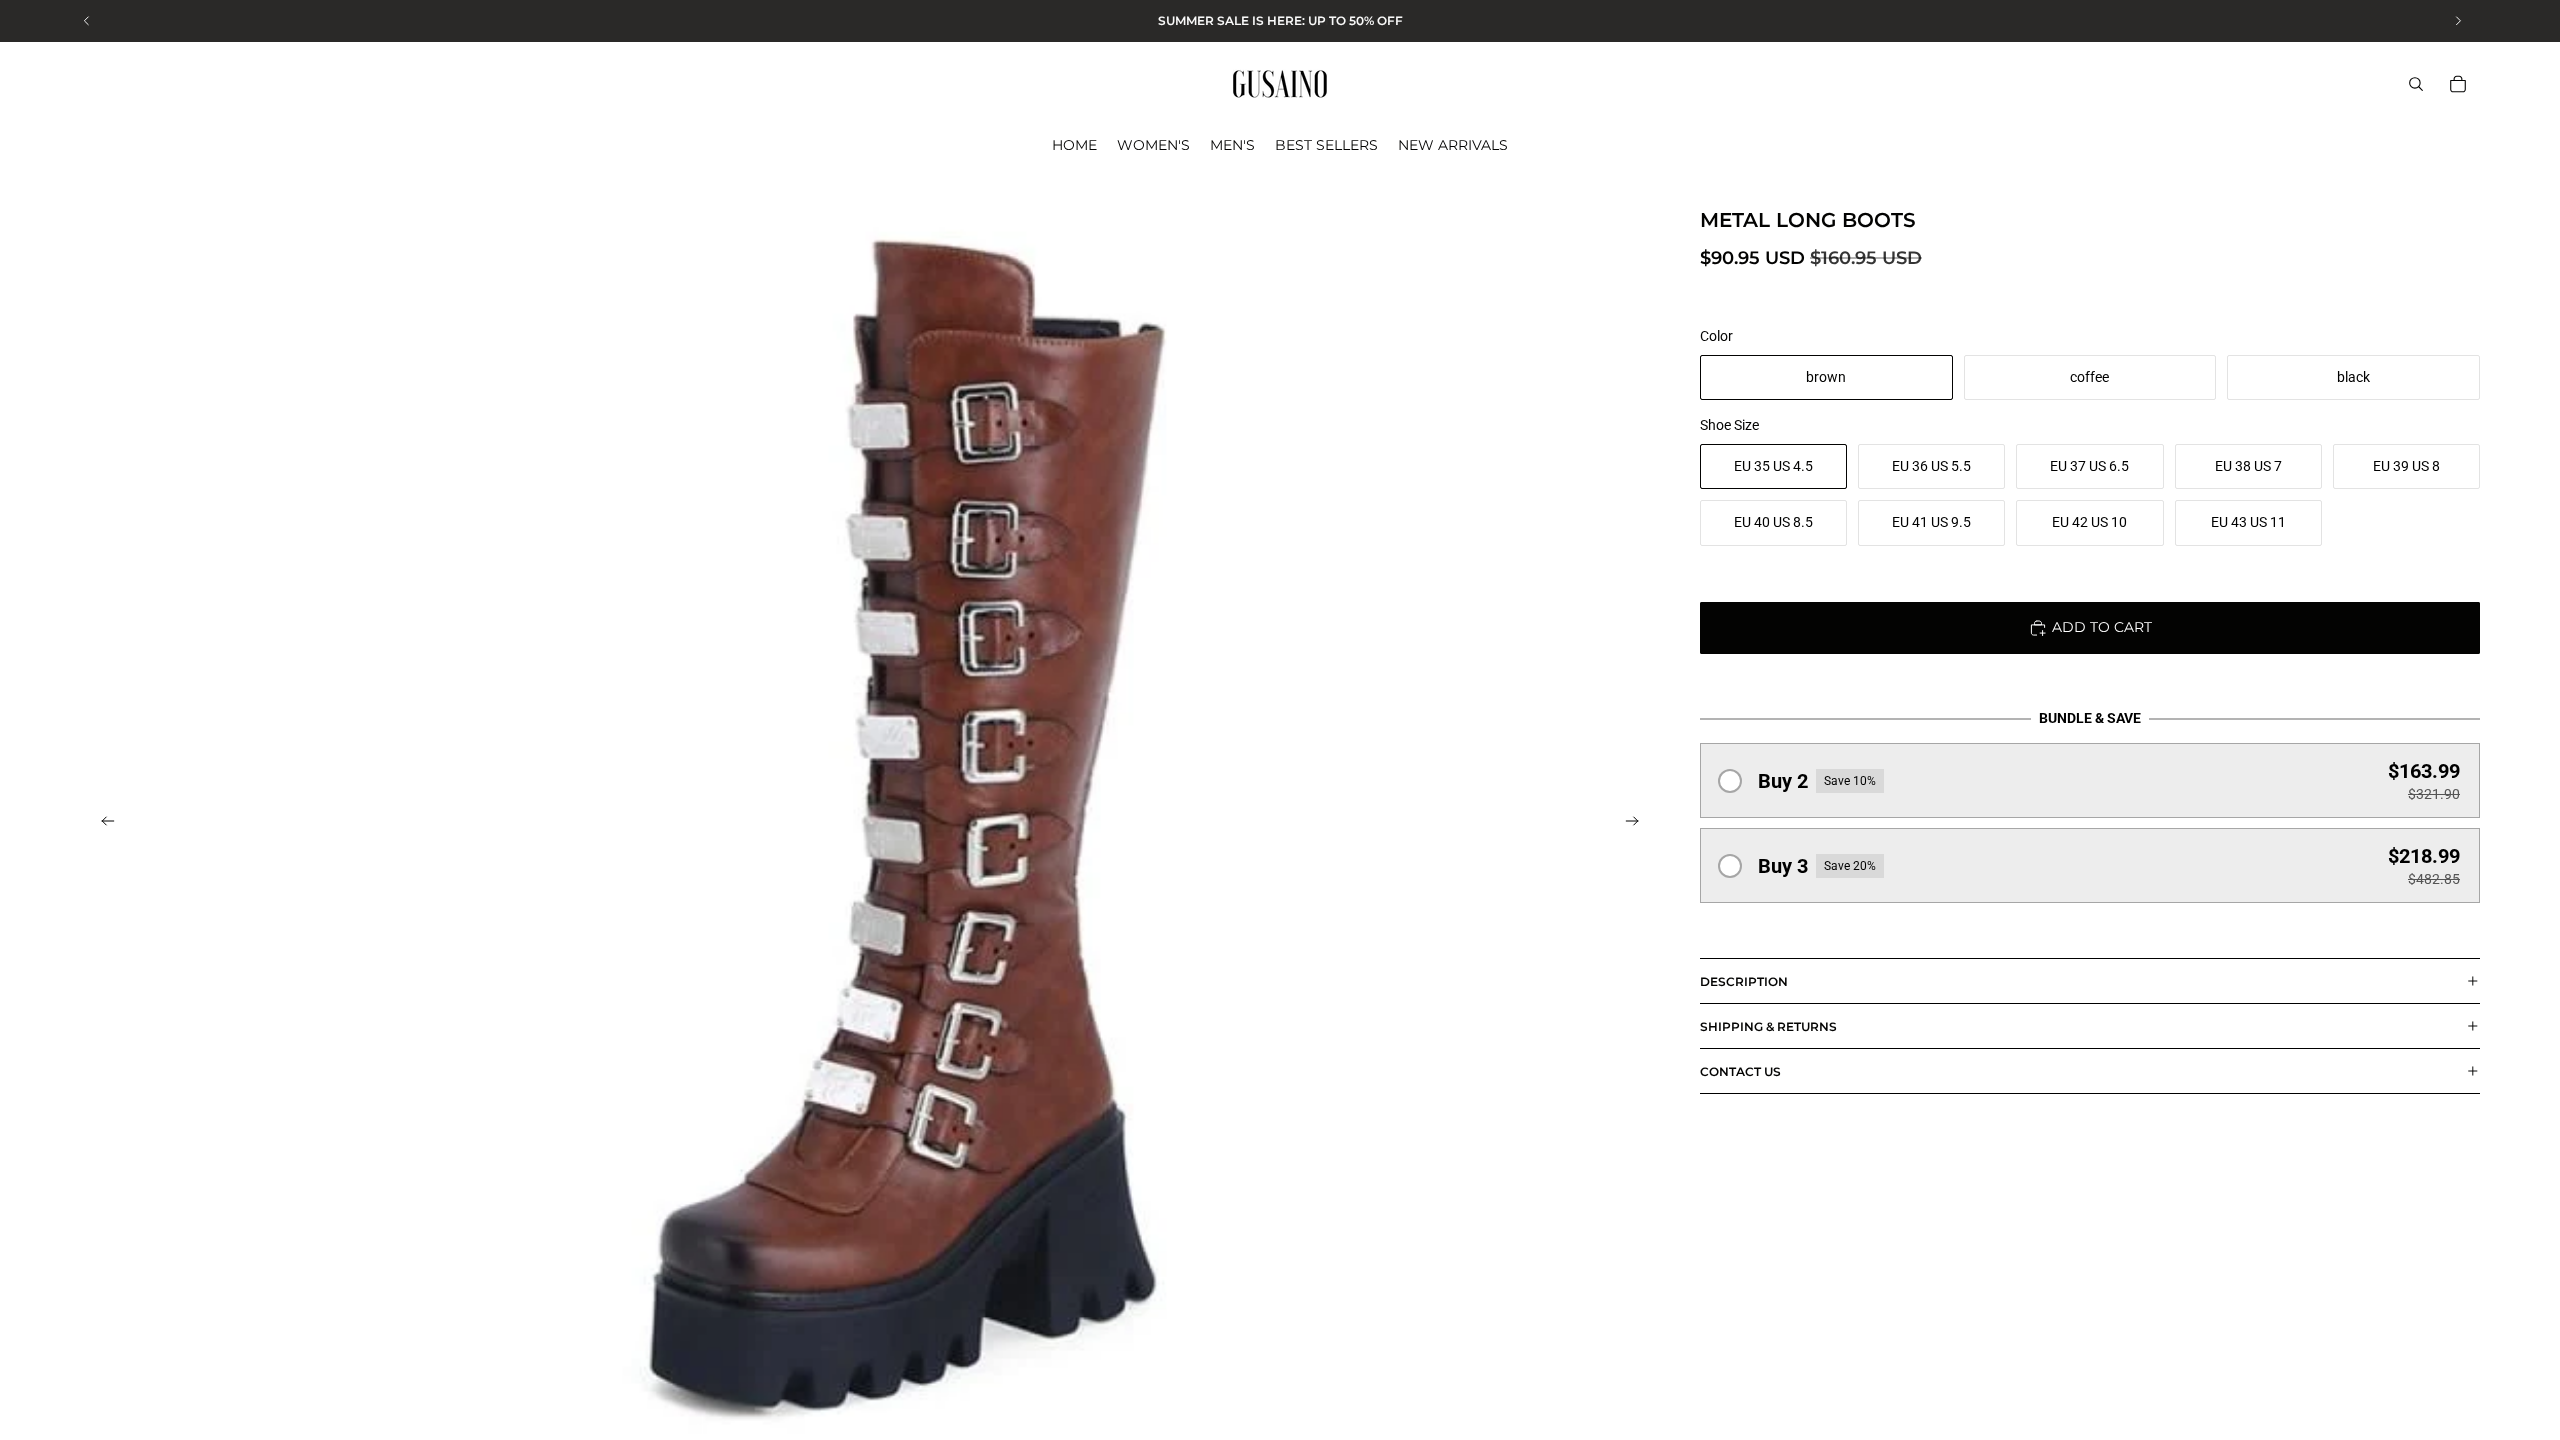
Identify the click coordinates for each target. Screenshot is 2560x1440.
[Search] (2416, 84)
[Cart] (2458, 84)
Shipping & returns (1768, 1026)
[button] (2090, 780)
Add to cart (2102, 627)
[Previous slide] (102, 824)
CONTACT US (1740, 1071)
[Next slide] (1638, 824)
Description (1744, 981)
